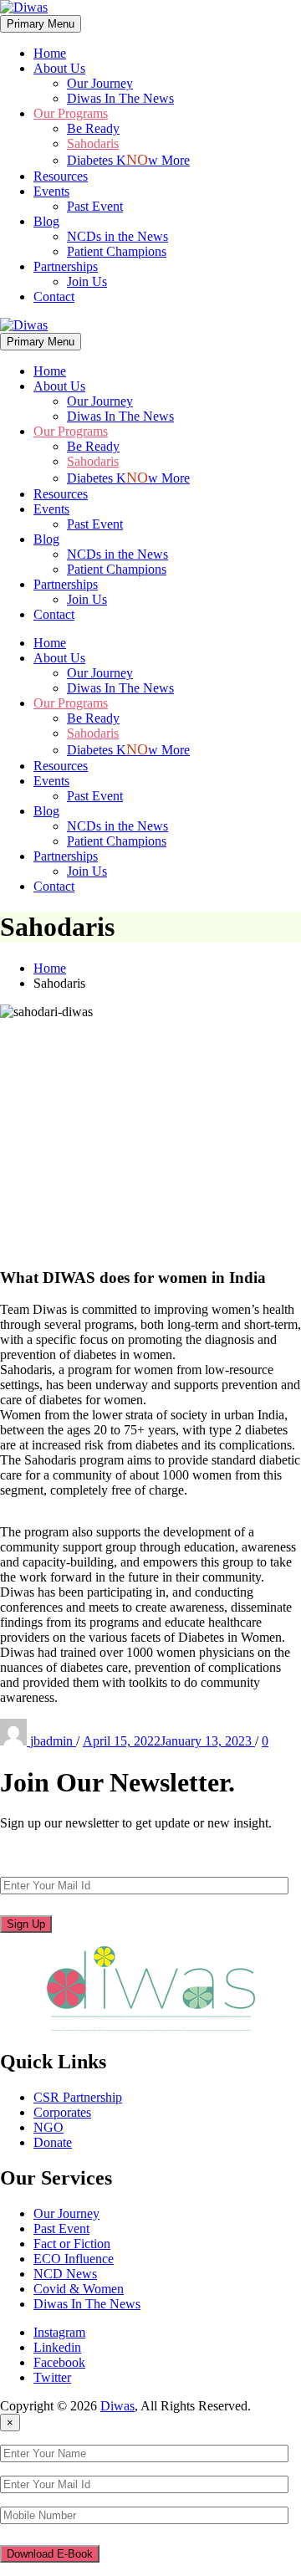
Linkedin (57, 2347)
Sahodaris (93, 143)
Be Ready (93, 128)
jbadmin (53, 1741)
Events (51, 191)
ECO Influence (74, 2259)
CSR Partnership (78, 2097)
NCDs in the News (117, 236)
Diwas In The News (120, 98)
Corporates (62, 2112)
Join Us (87, 281)
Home (50, 53)
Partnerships (66, 266)
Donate (53, 2142)
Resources (61, 176)
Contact (54, 296)
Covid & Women (79, 2289)
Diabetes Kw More (128, 160)
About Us (59, 68)
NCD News (65, 2274)
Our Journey (100, 83)
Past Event (95, 206)
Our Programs (71, 113)
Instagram (59, 2332)
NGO (48, 2127)
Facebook (59, 2362)
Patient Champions (117, 251)
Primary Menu (41, 24)
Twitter (52, 2377)
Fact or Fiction (72, 2244)
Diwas (117, 2406)
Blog (46, 221)
